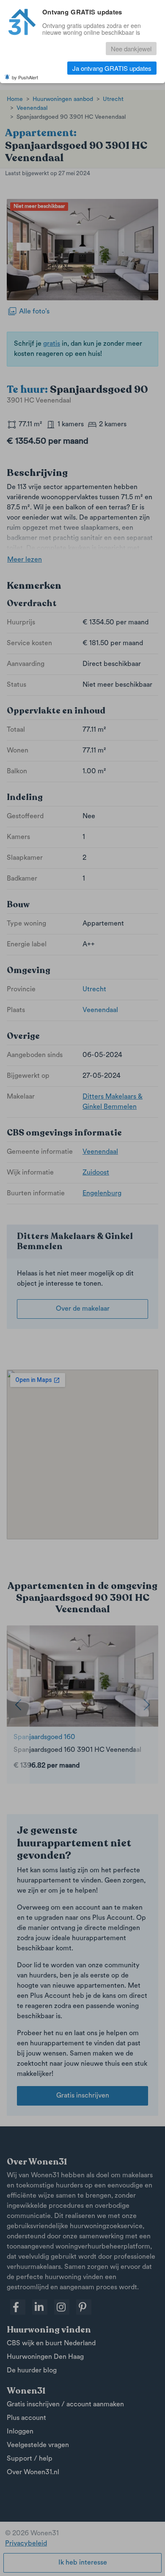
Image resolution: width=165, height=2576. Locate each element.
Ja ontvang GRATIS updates (112, 68)
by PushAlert (25, 77)
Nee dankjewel (131, 49)
